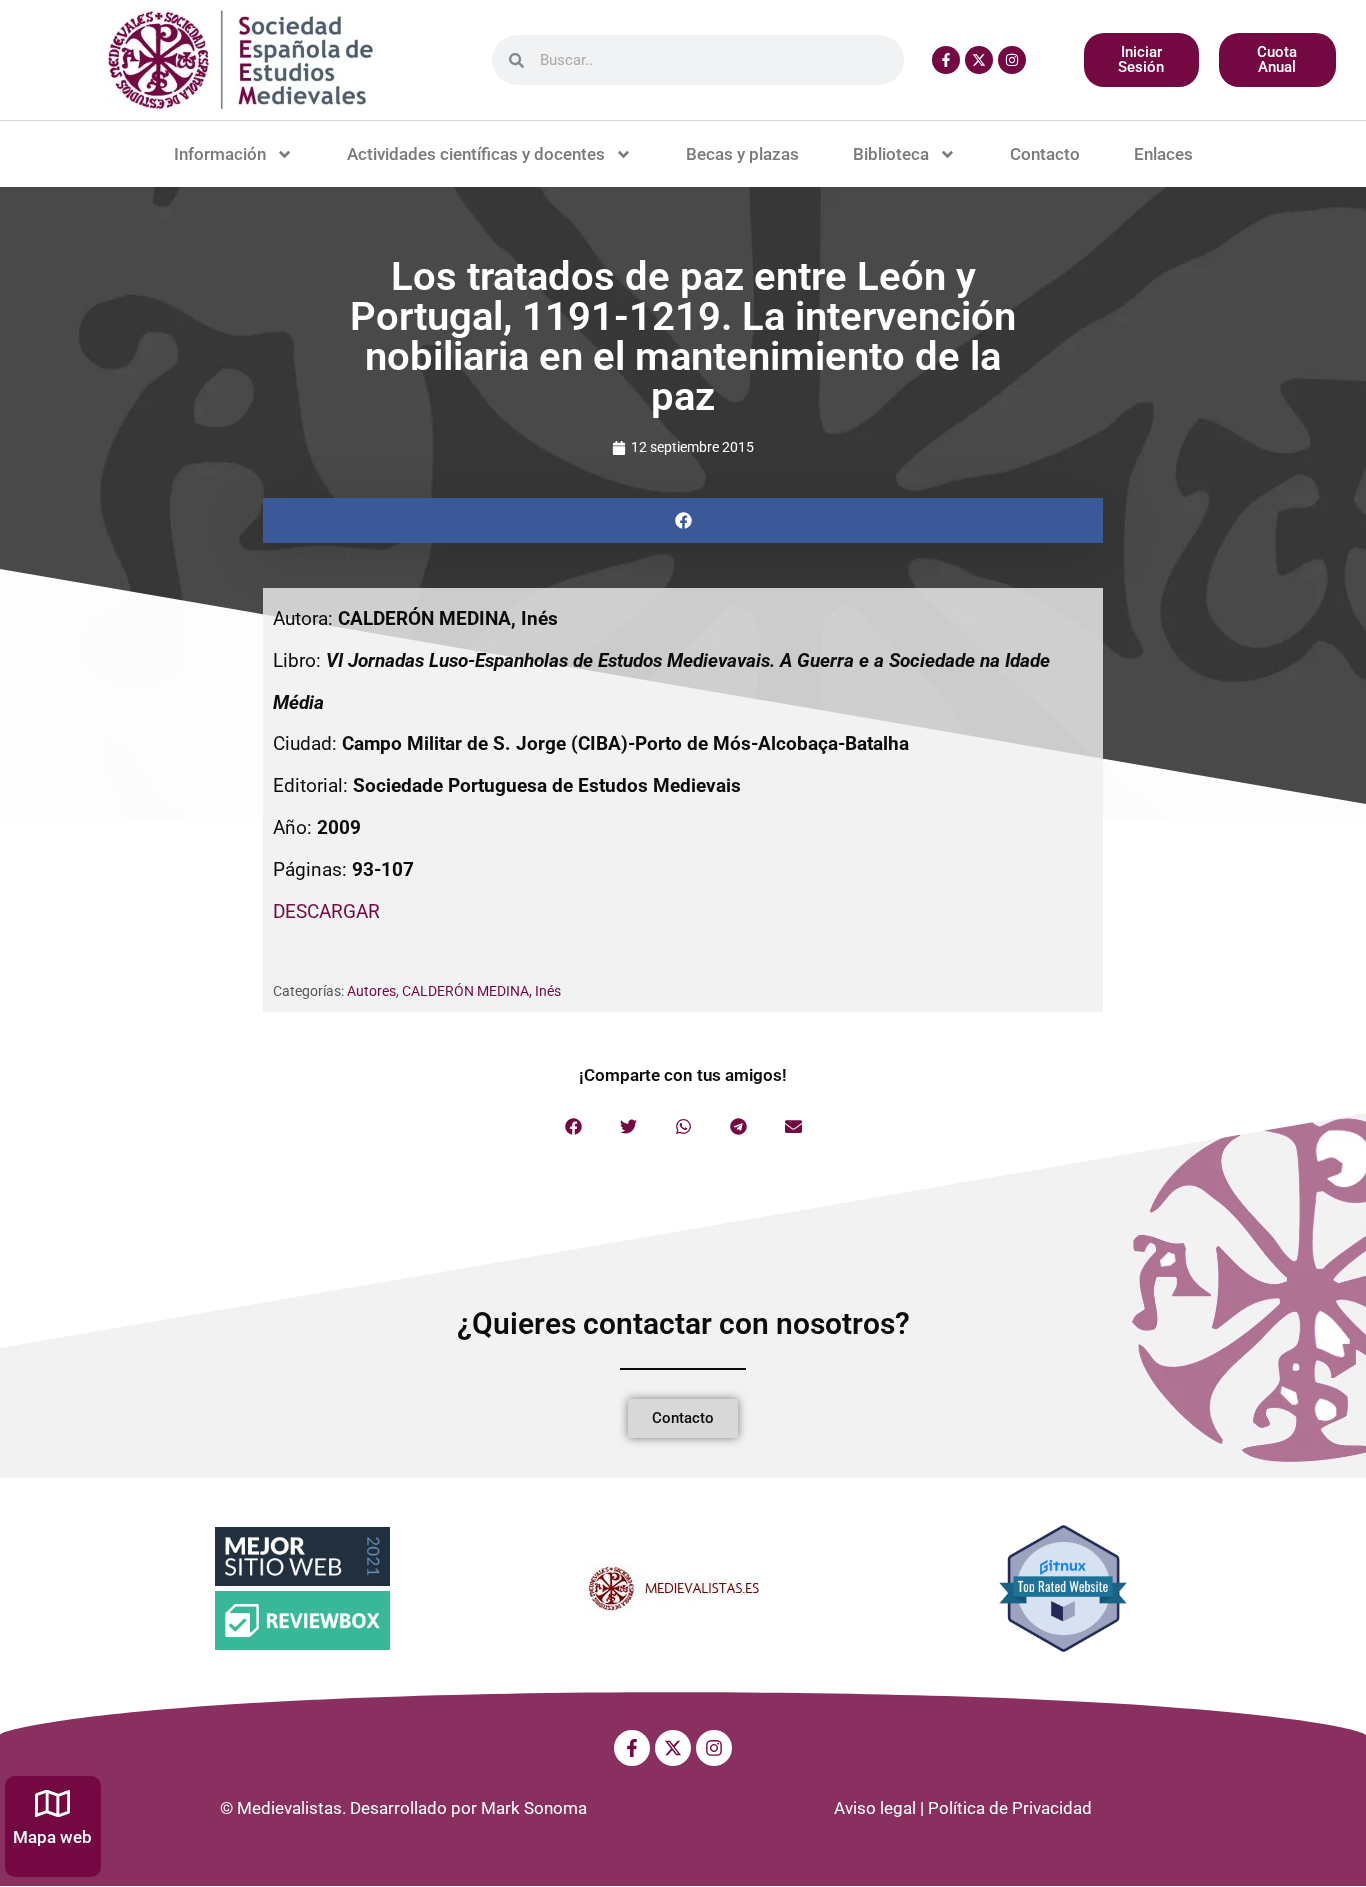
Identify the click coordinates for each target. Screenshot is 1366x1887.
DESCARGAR (326, 911)
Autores (371, 991)
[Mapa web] (52, 1803)
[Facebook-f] (946, 60)
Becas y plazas (742, 154)
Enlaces (1163, 154)
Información (220, 154)
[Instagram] (1012, 60)
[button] (683, 520)
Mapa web (52, 1837)
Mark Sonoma (534, 1808)
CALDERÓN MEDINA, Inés (481, 991)
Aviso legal (875, 1808)
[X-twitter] (979, 60)
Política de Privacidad (1010, 1808)
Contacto (1045, 154)
